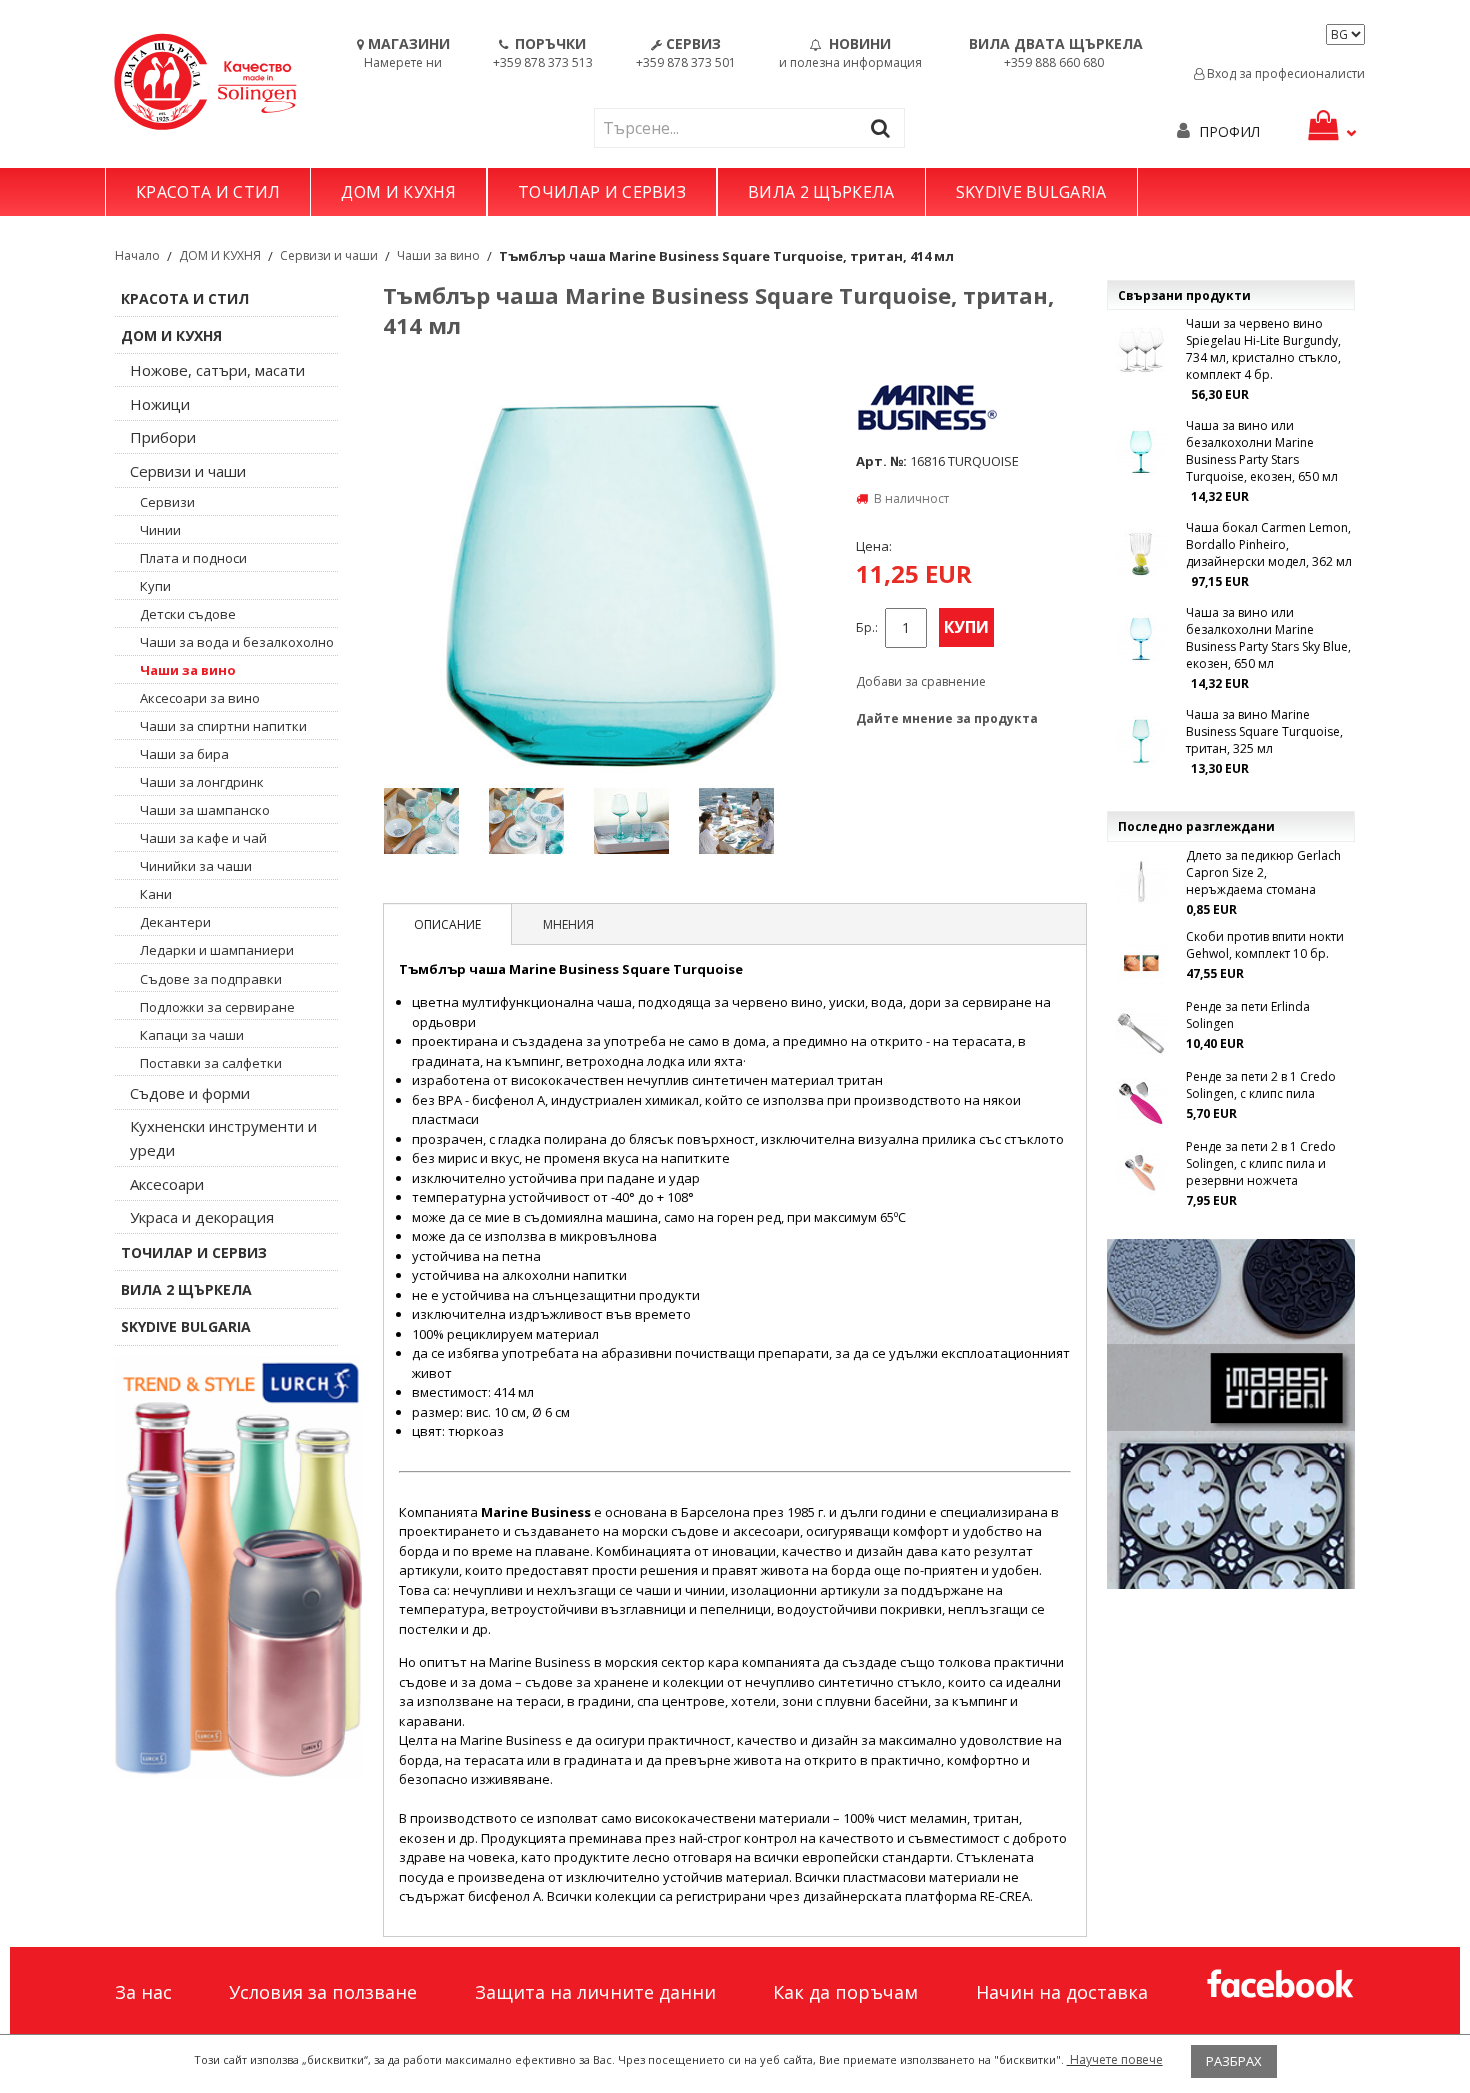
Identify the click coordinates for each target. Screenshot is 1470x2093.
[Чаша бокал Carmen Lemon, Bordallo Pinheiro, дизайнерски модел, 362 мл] (1141, 554)
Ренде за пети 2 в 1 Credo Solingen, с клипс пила (1261, 1085)
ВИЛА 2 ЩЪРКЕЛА (821, 192)
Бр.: (867, 627)
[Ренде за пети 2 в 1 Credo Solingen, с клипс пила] (1141, 1103)
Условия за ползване (323, 1992)
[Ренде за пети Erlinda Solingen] (1141, 1033)
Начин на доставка (1062, 1992)
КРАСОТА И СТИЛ (208, 192)
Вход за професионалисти (1284, 73)
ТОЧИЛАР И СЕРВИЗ (602, 192)
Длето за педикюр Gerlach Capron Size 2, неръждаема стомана (1263, 872)
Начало (137, 255)
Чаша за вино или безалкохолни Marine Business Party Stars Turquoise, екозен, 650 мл (1262, 451)
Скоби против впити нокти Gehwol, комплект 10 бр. (1265, 945)
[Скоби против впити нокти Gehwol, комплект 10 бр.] (1141, 963)
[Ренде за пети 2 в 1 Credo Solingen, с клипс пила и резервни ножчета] (1141, 1173)
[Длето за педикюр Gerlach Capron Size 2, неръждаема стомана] (1141, 882)
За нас (143, 1992)
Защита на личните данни (595, 1992)
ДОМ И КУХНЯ (398, 192)
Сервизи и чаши (329, 255)
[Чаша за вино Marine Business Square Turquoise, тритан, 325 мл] (1141, 741)
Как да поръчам (845, 1992)
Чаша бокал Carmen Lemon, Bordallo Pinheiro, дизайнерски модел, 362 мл (1269, 544)
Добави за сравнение (921, 681)
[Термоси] (239, 1567)
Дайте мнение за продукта (947, 718)
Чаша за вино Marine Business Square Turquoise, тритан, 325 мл (1264, 731)
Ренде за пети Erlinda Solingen (1248, 1015)
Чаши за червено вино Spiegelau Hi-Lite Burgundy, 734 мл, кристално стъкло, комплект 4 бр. (1263, 349)
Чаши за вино (438, 255)
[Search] (885, 127)
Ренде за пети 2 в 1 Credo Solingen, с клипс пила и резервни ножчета (1261, 1163)
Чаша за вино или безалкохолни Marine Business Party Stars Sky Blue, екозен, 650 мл (1268, 638)
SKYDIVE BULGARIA (1031, 192)
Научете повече (1115, 2059)
